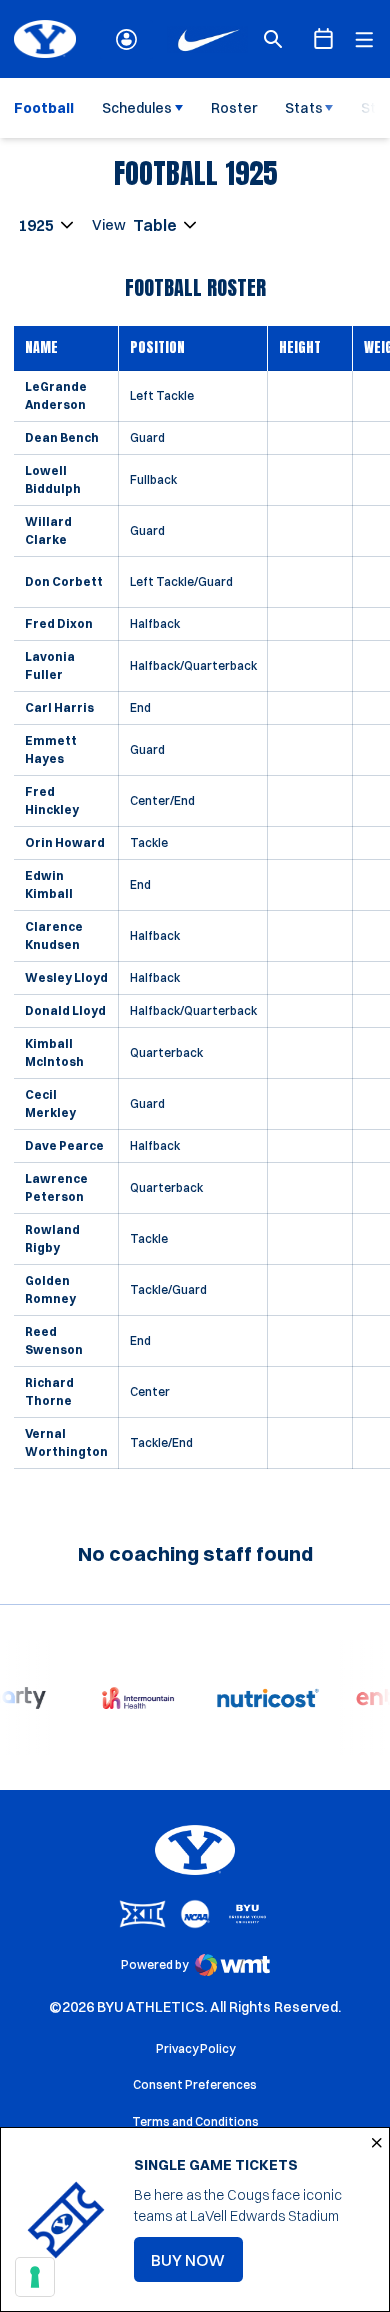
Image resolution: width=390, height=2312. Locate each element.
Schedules (137, 108)
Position (157, 347)
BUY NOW (197, 2266)
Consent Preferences (195, 2084)
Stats (304, 108)
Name (41, 347)
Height (300, 347)
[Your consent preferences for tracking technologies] (35, 2277)
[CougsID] (126, 39)
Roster (234, 108)
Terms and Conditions (195, 2121)
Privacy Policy (195, 2048)
